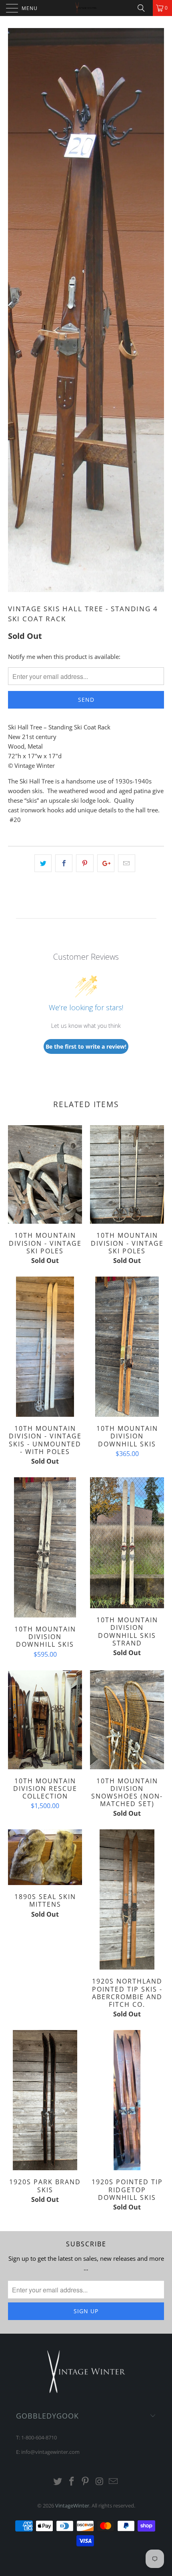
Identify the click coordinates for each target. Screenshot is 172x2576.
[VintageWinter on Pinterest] (86, 2482)
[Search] (144, 8)
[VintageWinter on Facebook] (72, 2482)
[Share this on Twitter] (43, 863)
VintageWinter (72, 2506)
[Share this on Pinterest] (85, 863)
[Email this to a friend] (127, 863)
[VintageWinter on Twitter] (58, 2482)
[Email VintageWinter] (114, 2482)
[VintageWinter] (86, 8)
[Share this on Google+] (106, 863)
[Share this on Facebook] (64, 863)
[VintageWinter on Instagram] (100, 2482)
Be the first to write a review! (86, 1046)
